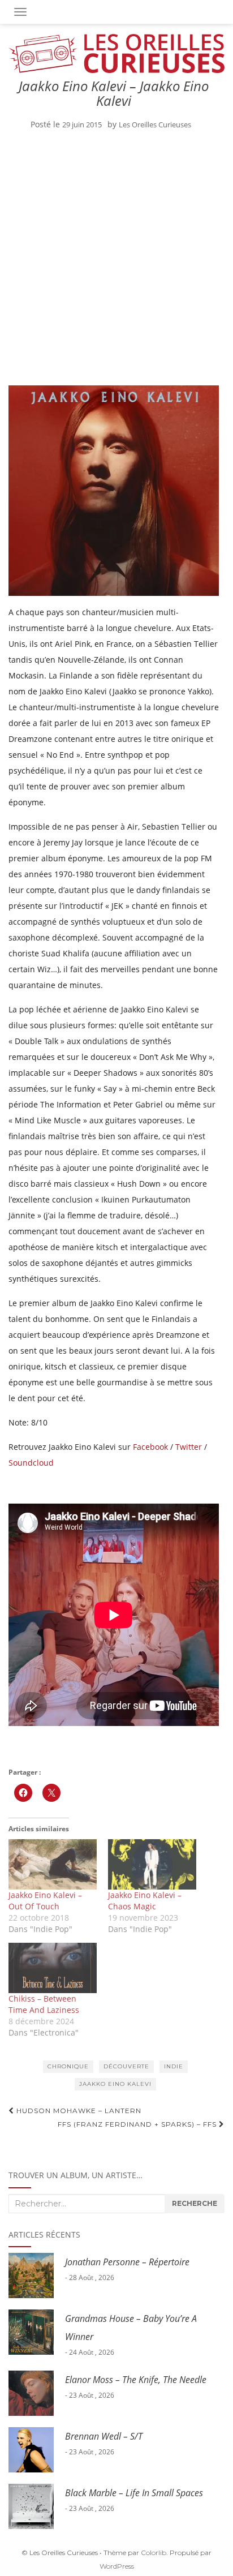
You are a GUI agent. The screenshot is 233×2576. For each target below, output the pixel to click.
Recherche (195, 2203)
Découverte (126, 2066)
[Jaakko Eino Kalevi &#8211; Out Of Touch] (53, 1864)
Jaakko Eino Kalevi (115, 2084)
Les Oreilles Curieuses (155, 124)
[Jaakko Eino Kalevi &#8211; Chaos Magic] (152, 1864)
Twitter (189, 1447)
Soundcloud (31, 1463)
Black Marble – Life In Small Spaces (134, 2493)
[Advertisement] (116, 260)
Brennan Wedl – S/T (104, 2436)
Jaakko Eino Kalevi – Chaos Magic (145, 1901)
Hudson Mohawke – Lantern (78, 2111)
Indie (174, 2066)
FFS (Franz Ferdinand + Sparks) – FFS (138, 2124)
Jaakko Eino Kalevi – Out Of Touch (45, 1901)
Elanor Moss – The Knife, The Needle (136, 2380)
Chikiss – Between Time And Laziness (44, 2004)
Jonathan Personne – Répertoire (127, 2262)
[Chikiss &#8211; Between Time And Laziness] (53, 1968)
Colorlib (154, 2553)
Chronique (68, 2066)
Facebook (150, 1447)
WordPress (117, 2566)
